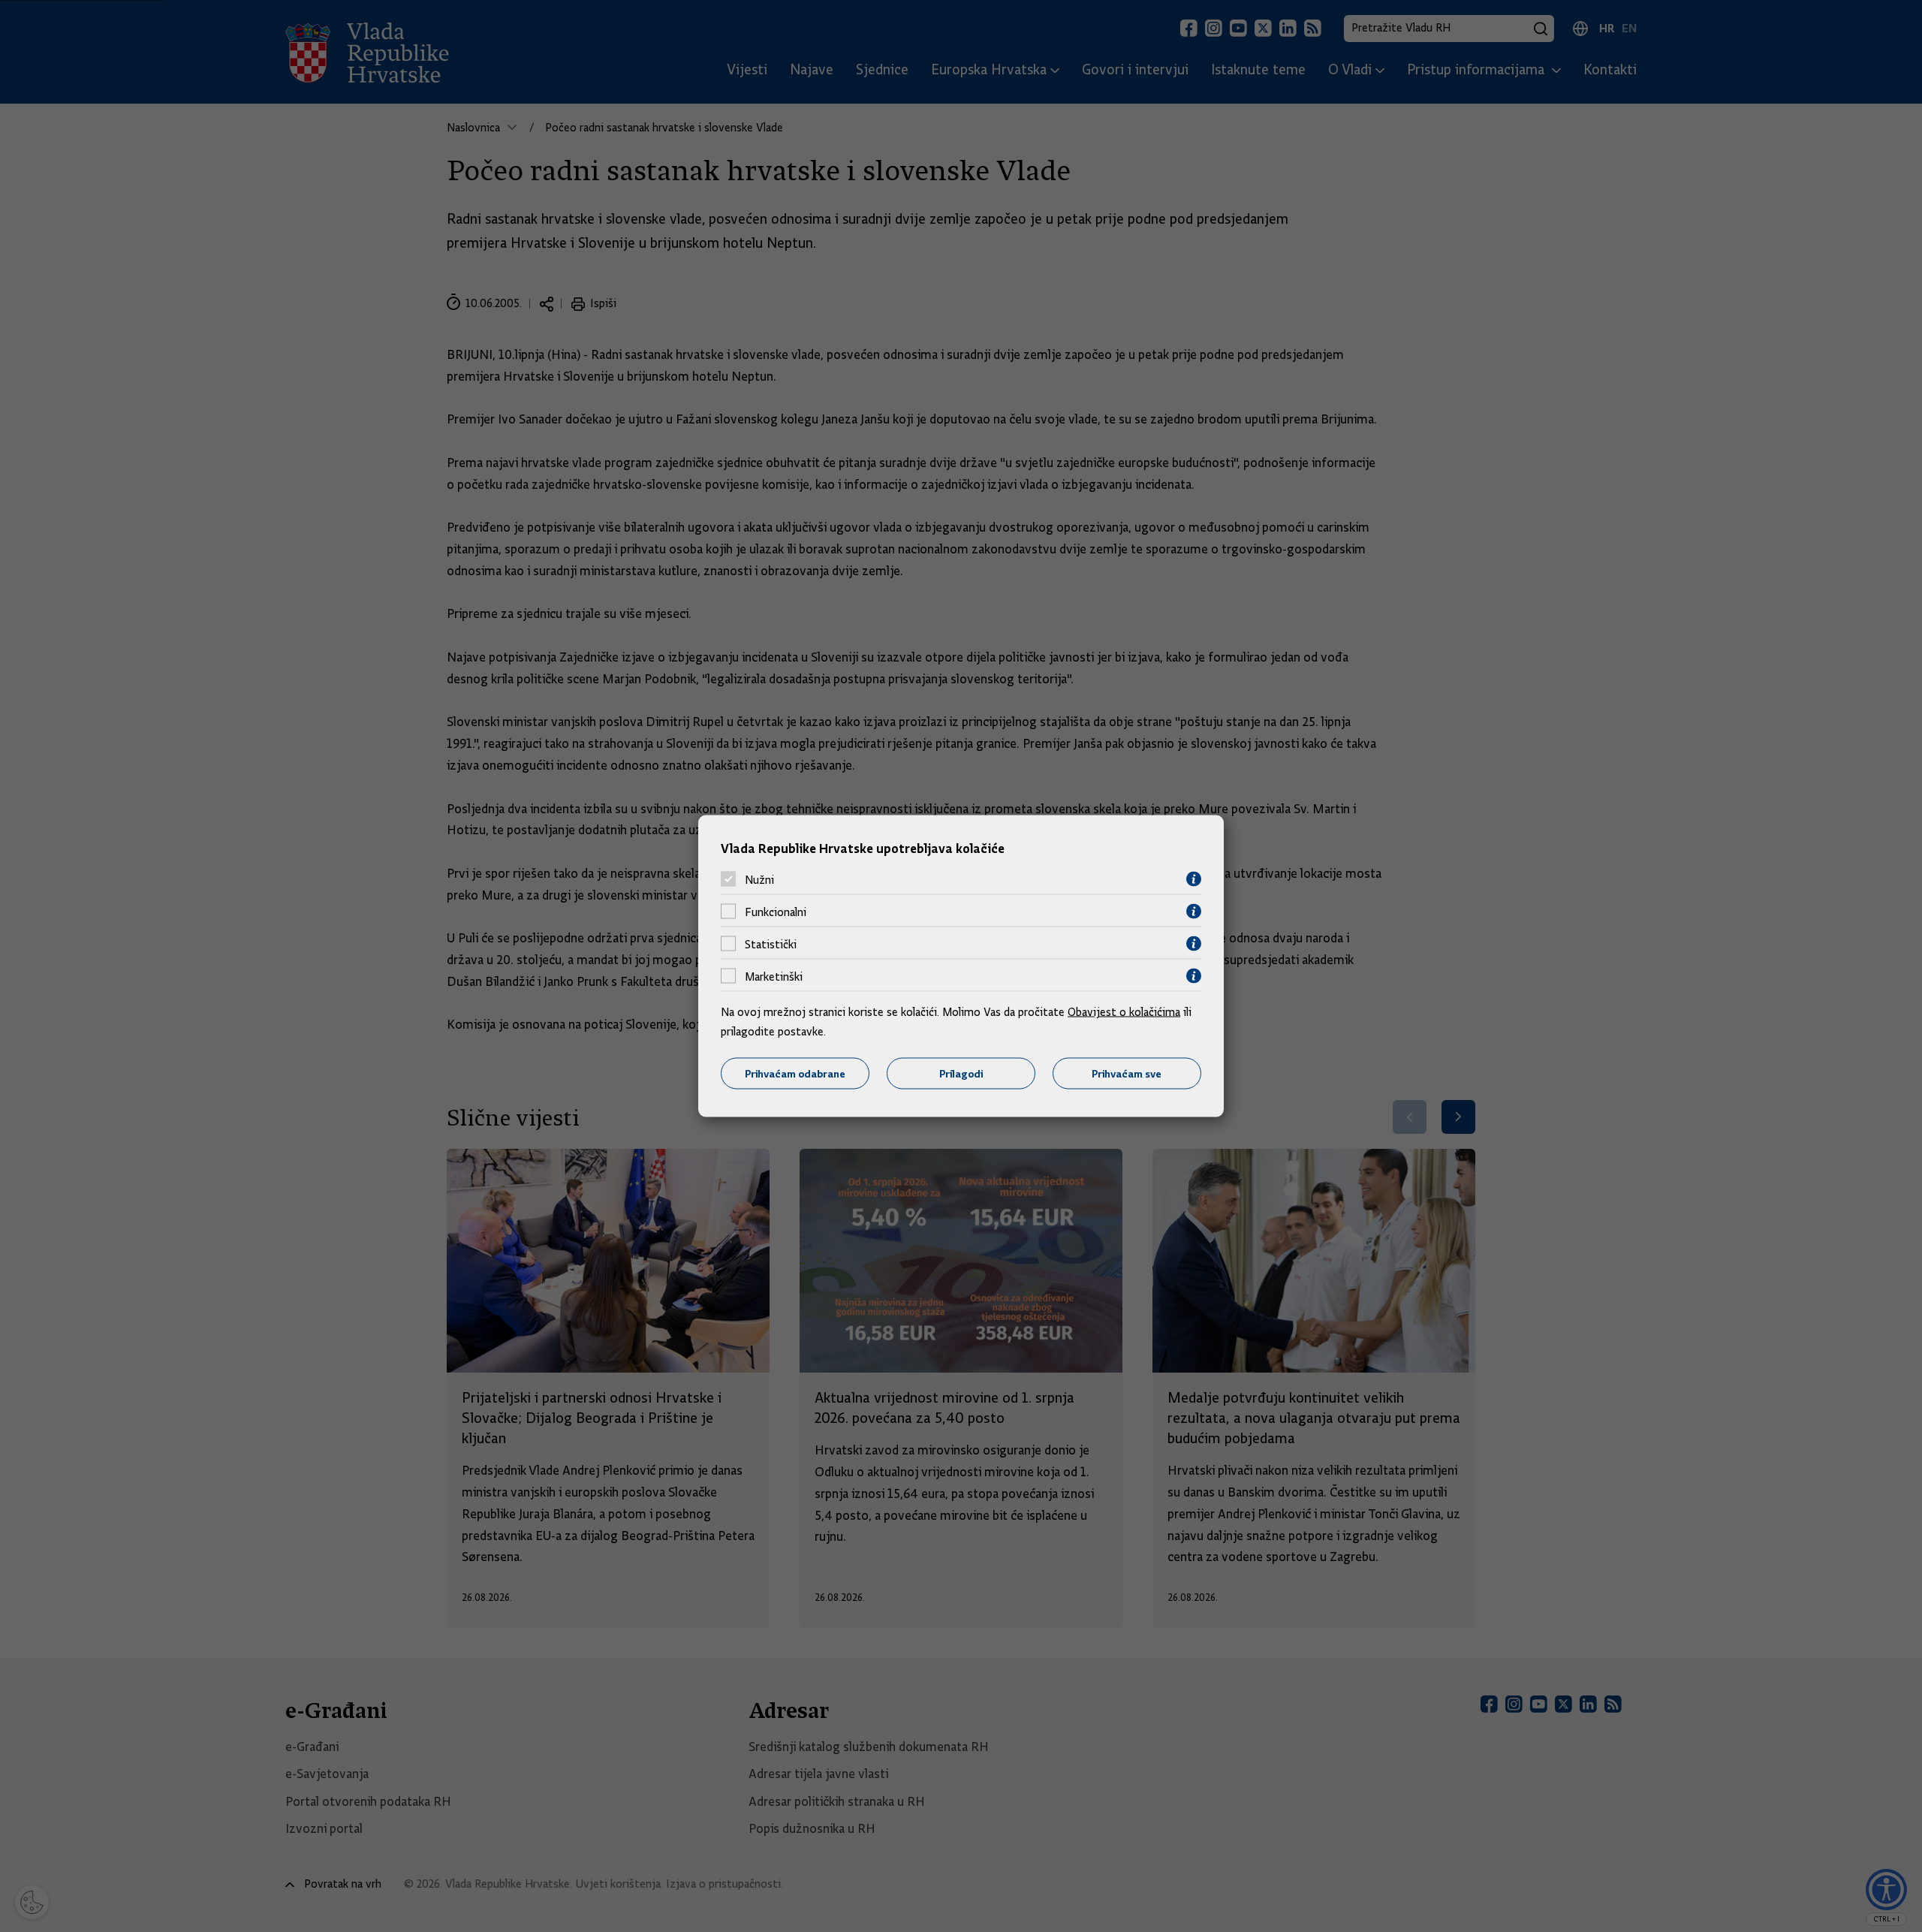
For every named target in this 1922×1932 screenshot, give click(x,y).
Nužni (759, 879)
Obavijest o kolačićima (1124, 1012)
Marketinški (774, 976)
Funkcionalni (776, 912)
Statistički (771, 944)
